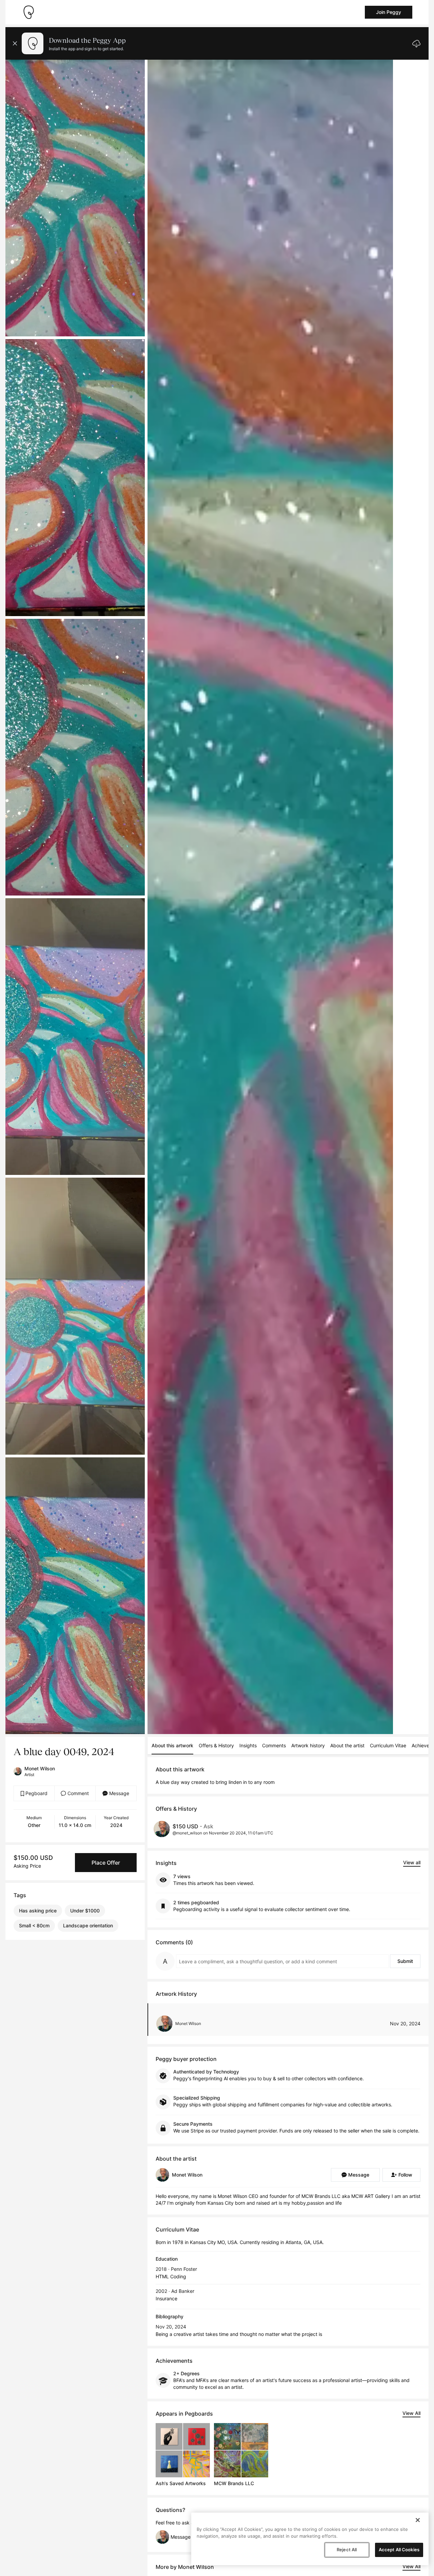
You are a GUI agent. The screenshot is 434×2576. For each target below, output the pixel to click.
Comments (274, 1745)
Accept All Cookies (399, 2550)
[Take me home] (28, 12)
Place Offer (106, 1863)
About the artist (347, 1745)
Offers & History (216, 1745)
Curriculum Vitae (388, 1745)
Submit (405, 1961)
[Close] (418, 2520)
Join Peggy (389, 12)
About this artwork (172, 1745)
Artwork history (308, 1745)
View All (411, 2413)
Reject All (347, 2550)
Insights (248, 1745)
